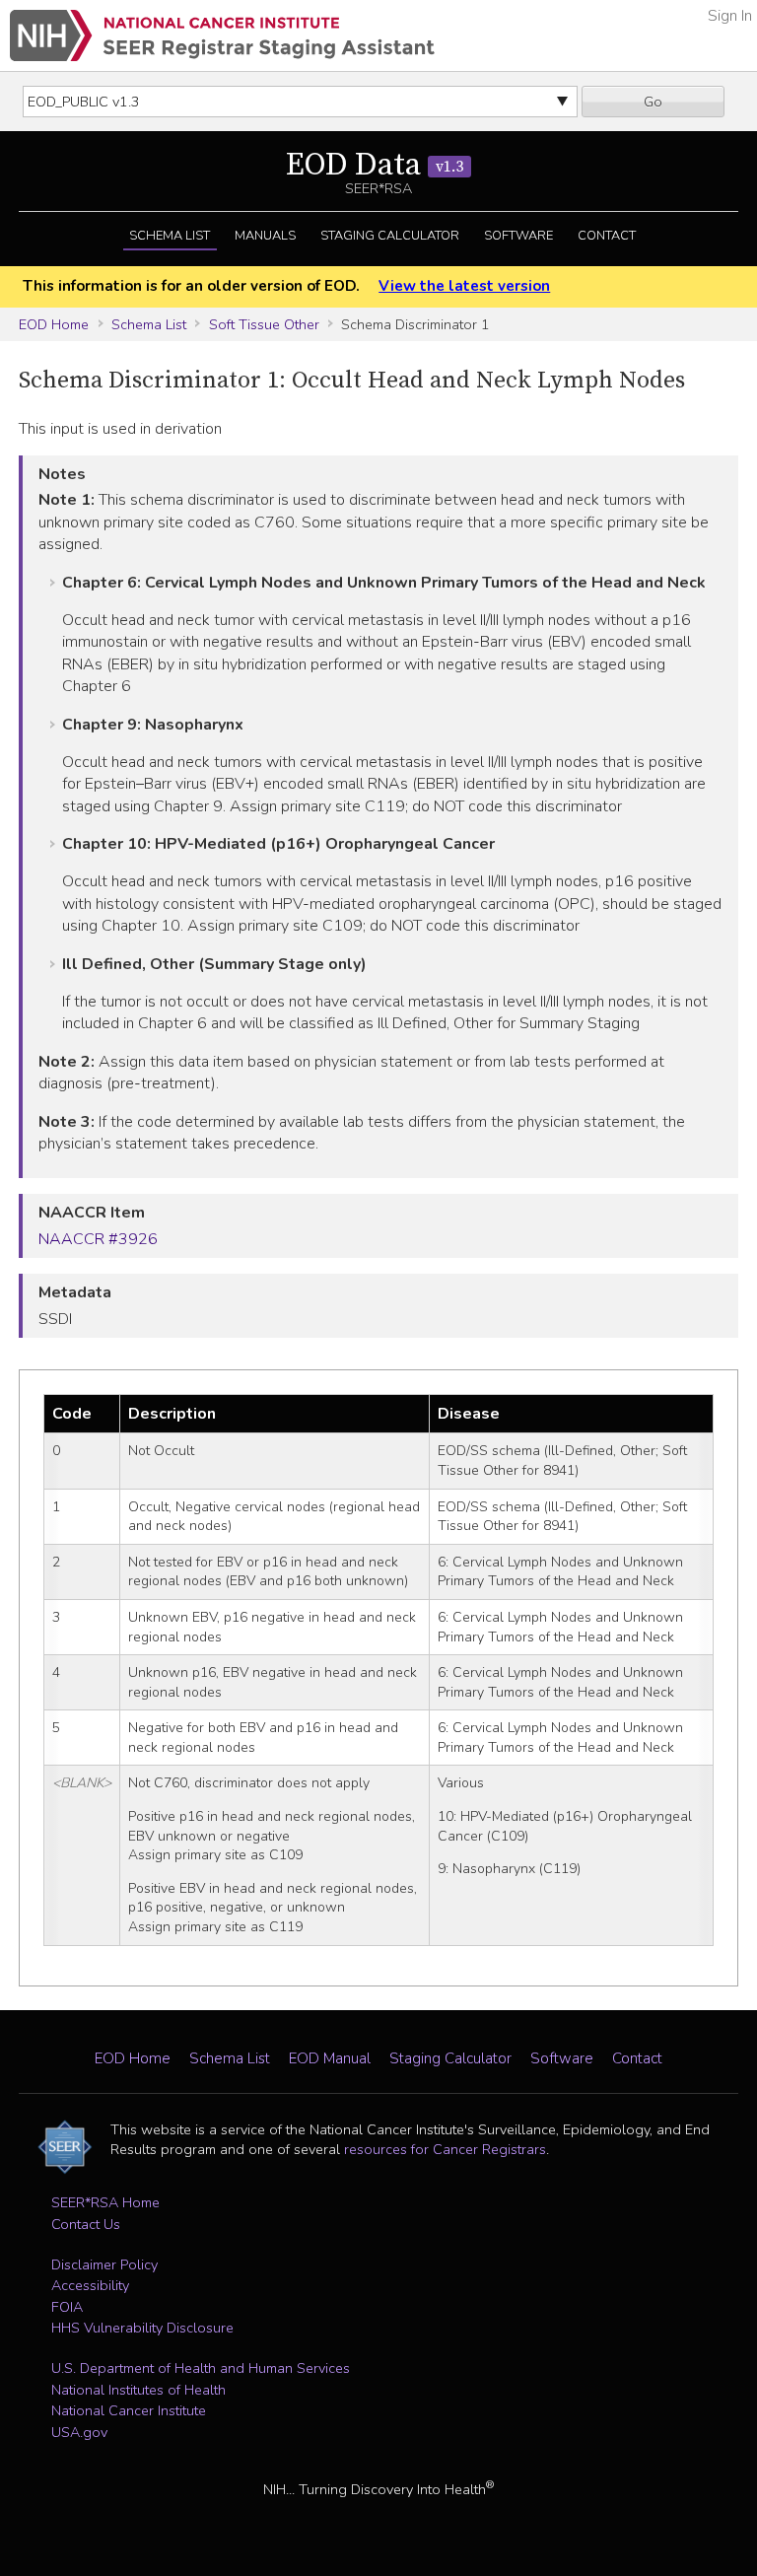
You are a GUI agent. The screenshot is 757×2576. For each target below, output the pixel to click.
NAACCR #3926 (98, 1239)
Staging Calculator (390, 236)
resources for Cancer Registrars (445, 2149)
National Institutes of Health (138, 2390)
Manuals (265, 236)
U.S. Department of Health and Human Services (201, 2368)
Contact (607, 236)
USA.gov (79, 2432)
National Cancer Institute (129, 2410)
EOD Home (54, 324)
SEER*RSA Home (105, 2202)
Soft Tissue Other (264, 324)
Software (518, 236)
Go (653, 102)
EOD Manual (330, 2058)
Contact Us (86, 2224)
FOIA (67, 2307)
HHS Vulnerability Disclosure (142, 2328)
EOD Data (375, 166)
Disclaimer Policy (104, 2264)
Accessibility (90, 2285)
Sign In (730, 16)
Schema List (170, 236)
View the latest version (464, 286)
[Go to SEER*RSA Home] (222, 35)
